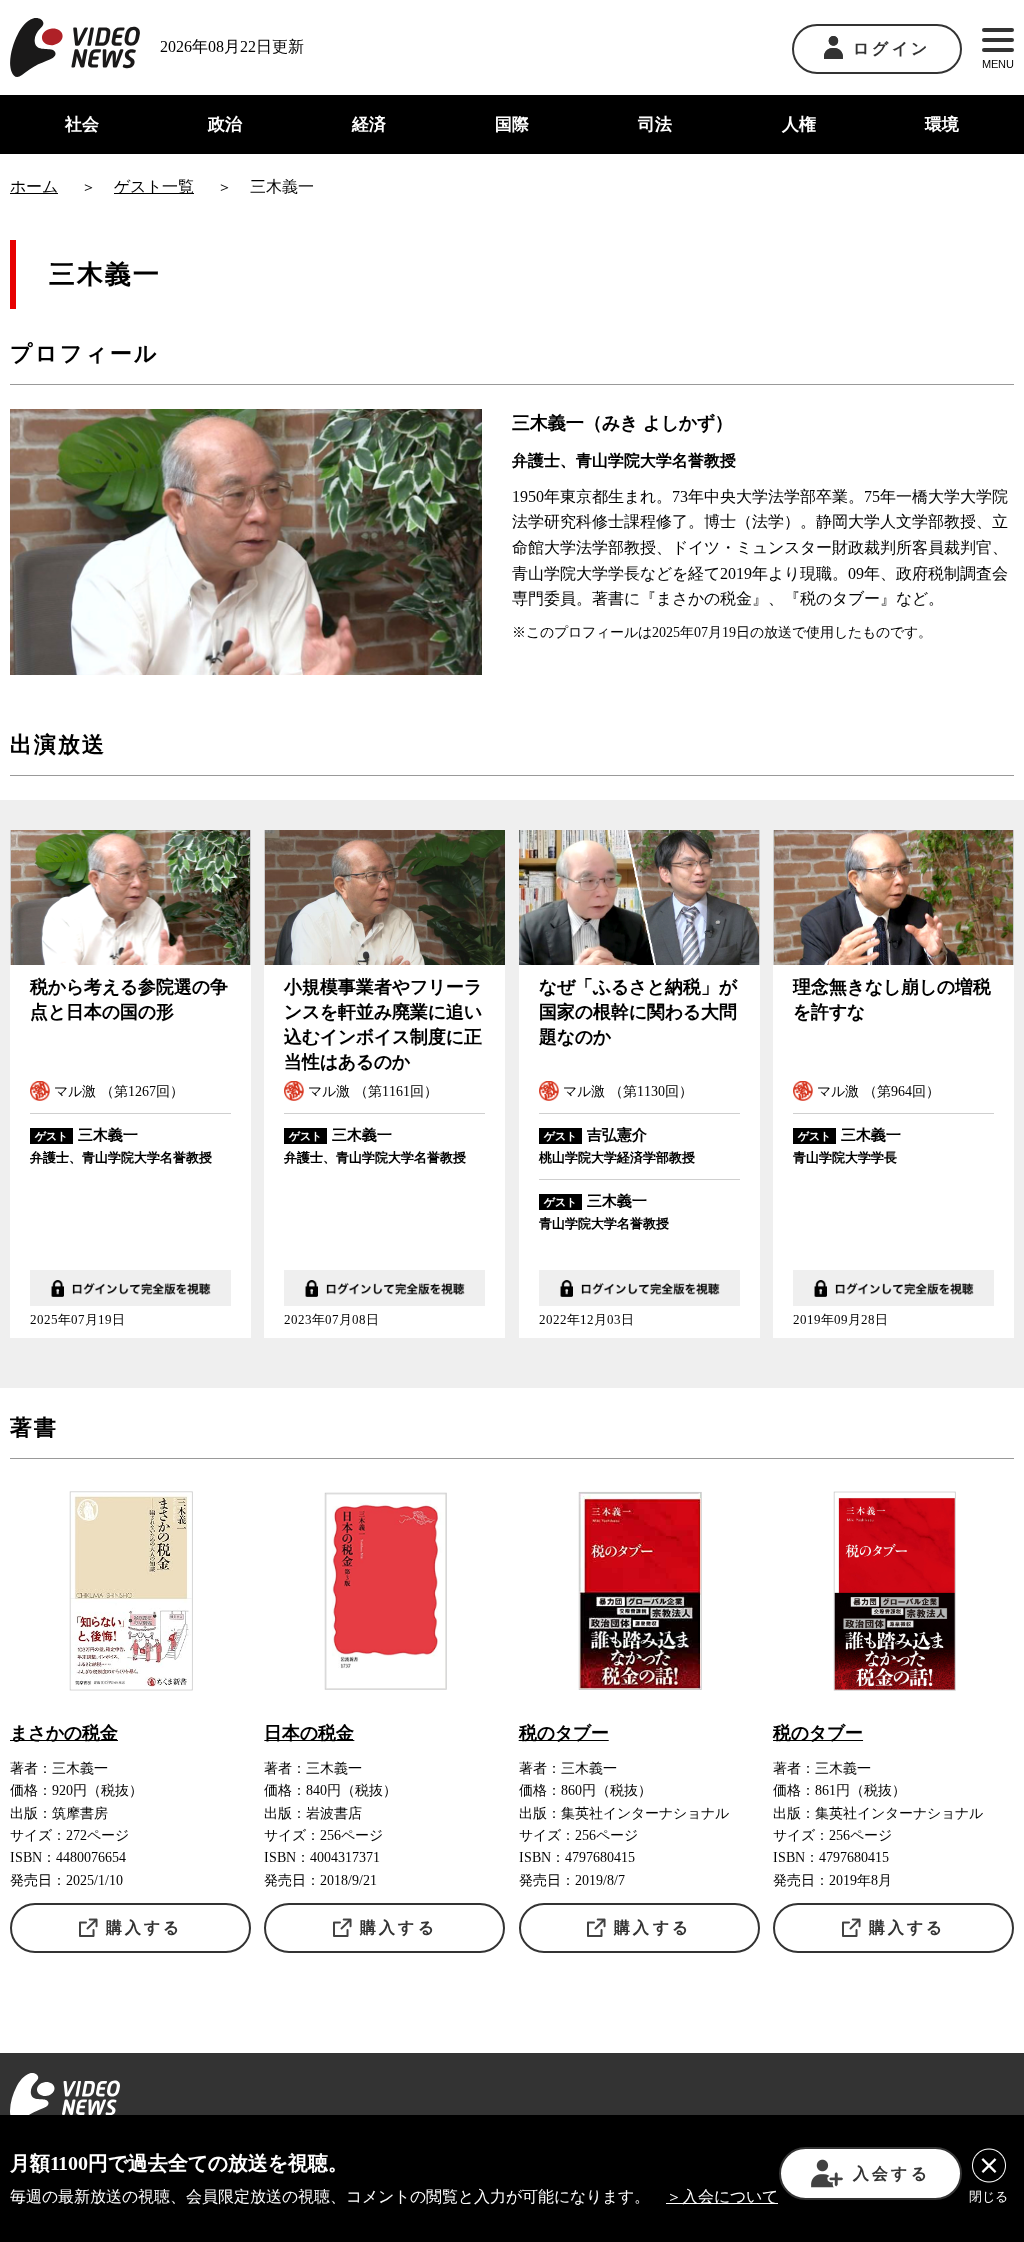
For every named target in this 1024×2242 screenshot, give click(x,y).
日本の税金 (309, 1733)
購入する (144, 1927)
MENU (998, 64)
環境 (942, 124)
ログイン (891, 48)
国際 (512, 124)
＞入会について (722, 2196)
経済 (369, 124)
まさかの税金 (64, 1733)
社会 (82, 124)
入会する (891, 2173)
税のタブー (564, 1733)
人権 (799, 124)
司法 (655, 124)
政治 (225, 124)
